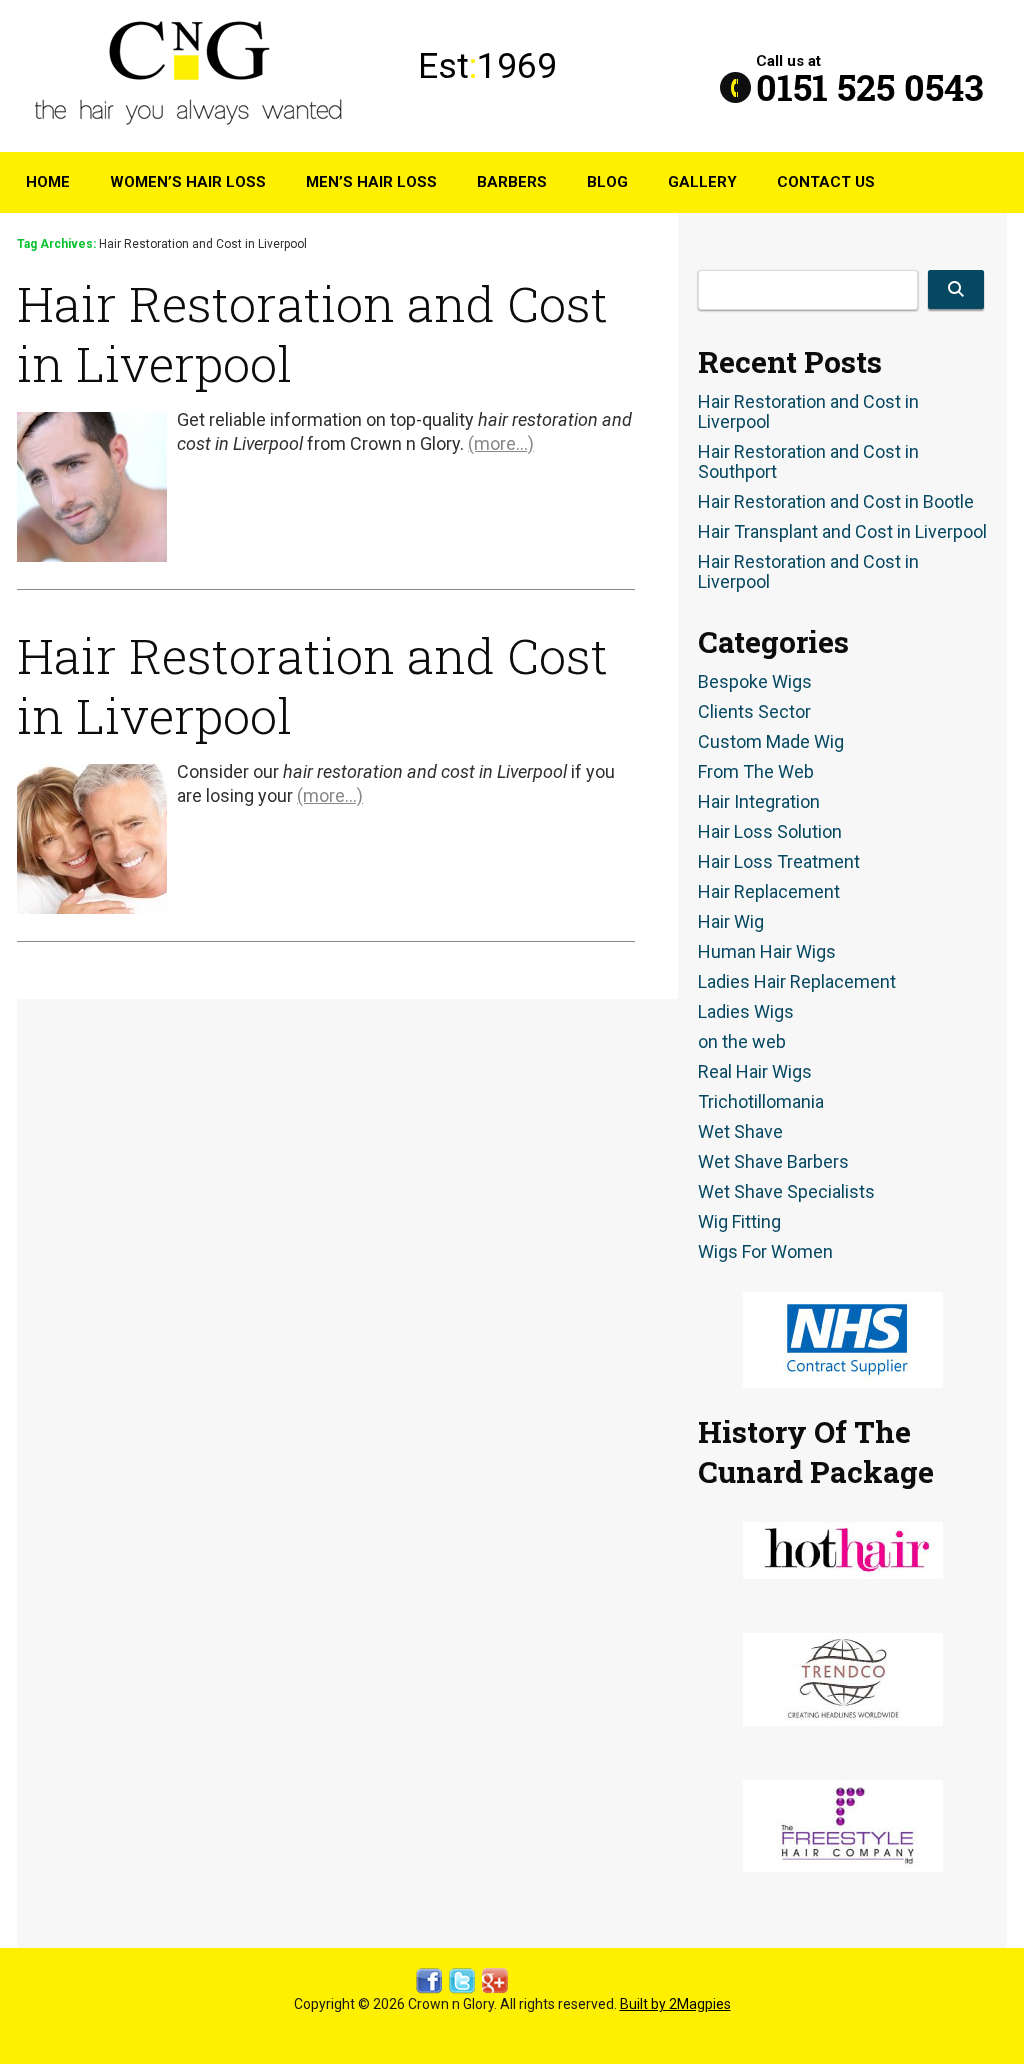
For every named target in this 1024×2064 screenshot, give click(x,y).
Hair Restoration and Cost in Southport (808, 462)
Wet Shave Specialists (786, 1192)
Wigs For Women (765, 1252)
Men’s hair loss (371, 182)
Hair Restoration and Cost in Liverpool (312, 333)
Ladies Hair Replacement (797, 982)
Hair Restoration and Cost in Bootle (836, 502)
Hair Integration (759, 802)
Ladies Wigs (746, 1012)
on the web (742, 1042)
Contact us (826, 182)
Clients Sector (754, 712)
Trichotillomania (761, 1102)
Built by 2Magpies (675, 2004)
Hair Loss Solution (770, 832)
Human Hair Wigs (767, 952)
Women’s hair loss (188, 182)
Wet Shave (740, 1132)
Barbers (512, 182)
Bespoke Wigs (755, 682)
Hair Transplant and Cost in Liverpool (842, 532)
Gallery (702, 182)
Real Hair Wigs (755, 1072)
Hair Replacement (769, 892)
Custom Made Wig (771, 742)
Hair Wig (731, 922)
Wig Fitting (739, 1222)
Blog (607, 182)
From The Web (756, 772)
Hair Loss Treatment (779, 862)
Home (48, 182)
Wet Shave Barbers (773, 1162)
